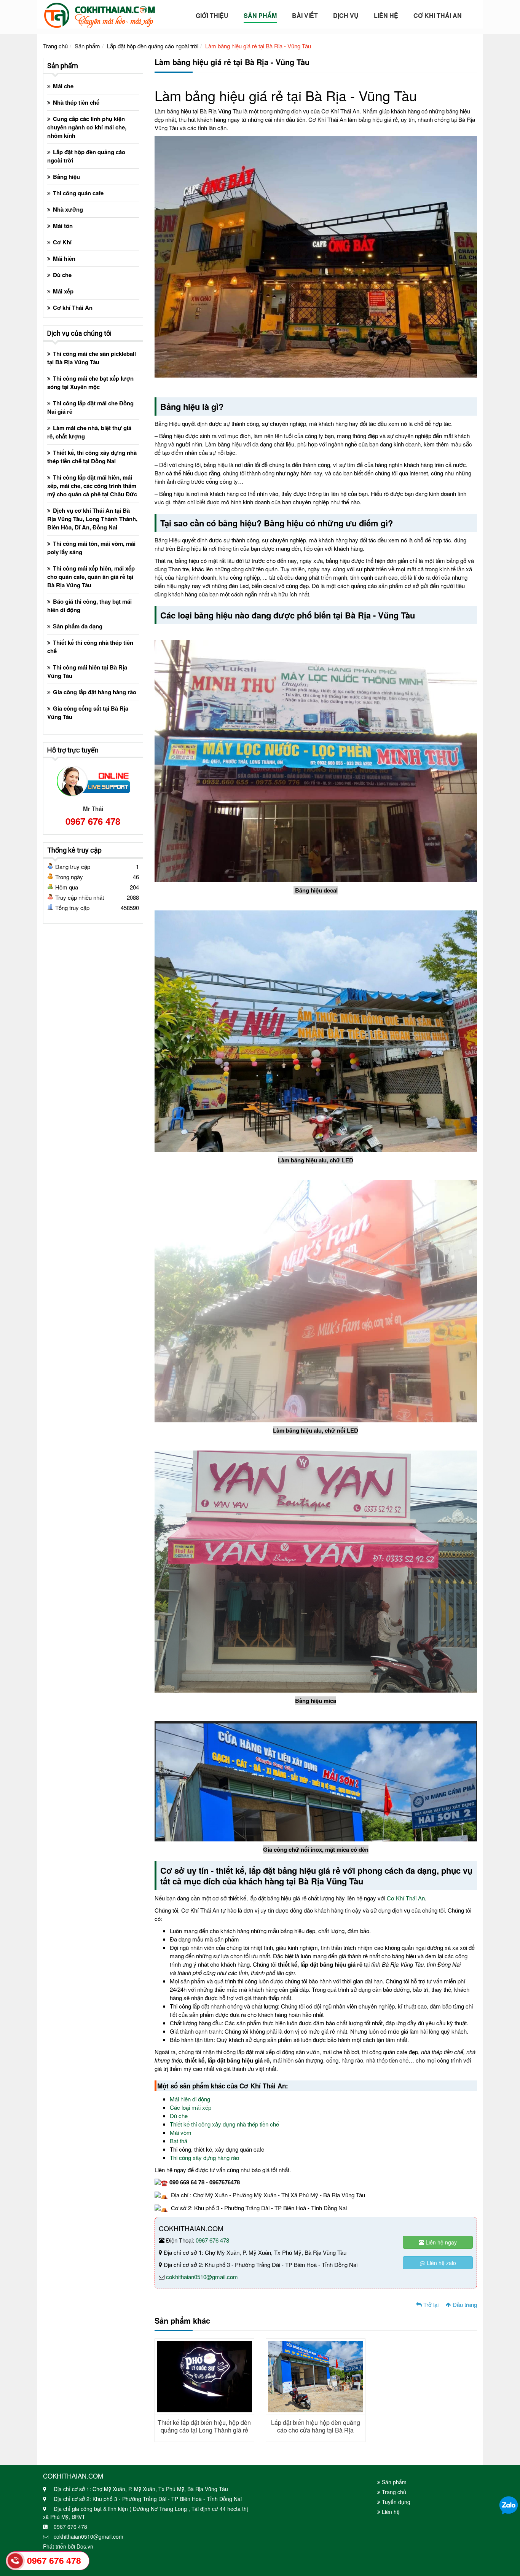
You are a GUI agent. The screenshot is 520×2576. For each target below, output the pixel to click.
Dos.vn (85, 2546)
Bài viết (305, 16)
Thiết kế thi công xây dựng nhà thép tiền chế (225, 2124)
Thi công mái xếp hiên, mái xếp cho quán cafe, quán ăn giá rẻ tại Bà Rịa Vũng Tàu (91, 577)
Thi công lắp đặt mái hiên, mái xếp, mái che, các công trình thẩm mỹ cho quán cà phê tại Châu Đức (92, 486)
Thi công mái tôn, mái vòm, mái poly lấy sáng (91, 548)
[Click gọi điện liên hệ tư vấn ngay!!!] (15, 2561)
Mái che (63, 86)
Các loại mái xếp (191, 2107)
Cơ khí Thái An (73, 308)
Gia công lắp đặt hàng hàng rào (95, 692)
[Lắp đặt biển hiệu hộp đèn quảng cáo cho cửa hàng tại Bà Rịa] (316, 2376)
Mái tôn (63, 226)
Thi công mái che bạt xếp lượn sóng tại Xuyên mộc (90, 383)
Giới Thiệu (212, 16)
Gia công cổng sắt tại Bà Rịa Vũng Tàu (88, 713)
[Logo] (99, 13)
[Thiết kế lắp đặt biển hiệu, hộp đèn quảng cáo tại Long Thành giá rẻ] (204, 2376)
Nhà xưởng (68, 209)
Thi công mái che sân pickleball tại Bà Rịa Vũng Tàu (92, 358)
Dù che (179, 2116)
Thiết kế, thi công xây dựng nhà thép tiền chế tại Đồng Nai (92, 457)
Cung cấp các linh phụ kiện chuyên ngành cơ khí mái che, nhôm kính (87, 127)
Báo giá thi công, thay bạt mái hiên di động (89, 606)
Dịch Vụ (346, 16)
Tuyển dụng (395, 2502)
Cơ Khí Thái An (406, 1898)
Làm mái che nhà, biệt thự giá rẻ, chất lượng (89, 432)
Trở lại (430, 2304)
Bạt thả (179, 2141)
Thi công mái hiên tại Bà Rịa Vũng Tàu (87, 671)
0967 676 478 (212, 2240)
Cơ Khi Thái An (438, 16)
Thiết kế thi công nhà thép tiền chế (90, 647)
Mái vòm (181, 2132)
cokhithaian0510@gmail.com (202, 2277)
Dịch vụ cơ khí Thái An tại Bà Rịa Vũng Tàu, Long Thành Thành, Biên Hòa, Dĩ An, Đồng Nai (92, 519)
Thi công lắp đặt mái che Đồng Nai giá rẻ (90, 407)
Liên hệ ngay (440, 2242)
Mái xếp (63, 291)
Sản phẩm (87, 46)
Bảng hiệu (66, 177)
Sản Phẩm (260, 16)
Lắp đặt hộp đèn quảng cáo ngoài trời (153, 46)
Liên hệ (386, 16)
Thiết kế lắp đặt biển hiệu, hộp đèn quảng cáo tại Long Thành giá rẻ (204, 2426)
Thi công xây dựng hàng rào (205, 2158)
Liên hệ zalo (441, 2263)
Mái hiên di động (190, 2099)
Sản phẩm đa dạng (78, 626)
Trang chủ (55, 46)
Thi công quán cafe (78, 193)
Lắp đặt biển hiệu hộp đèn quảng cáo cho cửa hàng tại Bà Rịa (316, 2426)
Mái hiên (64, 258)
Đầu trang (464, 2304)
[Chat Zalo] (509, 2505)
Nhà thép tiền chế (76, 102)
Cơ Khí (62, 242)
